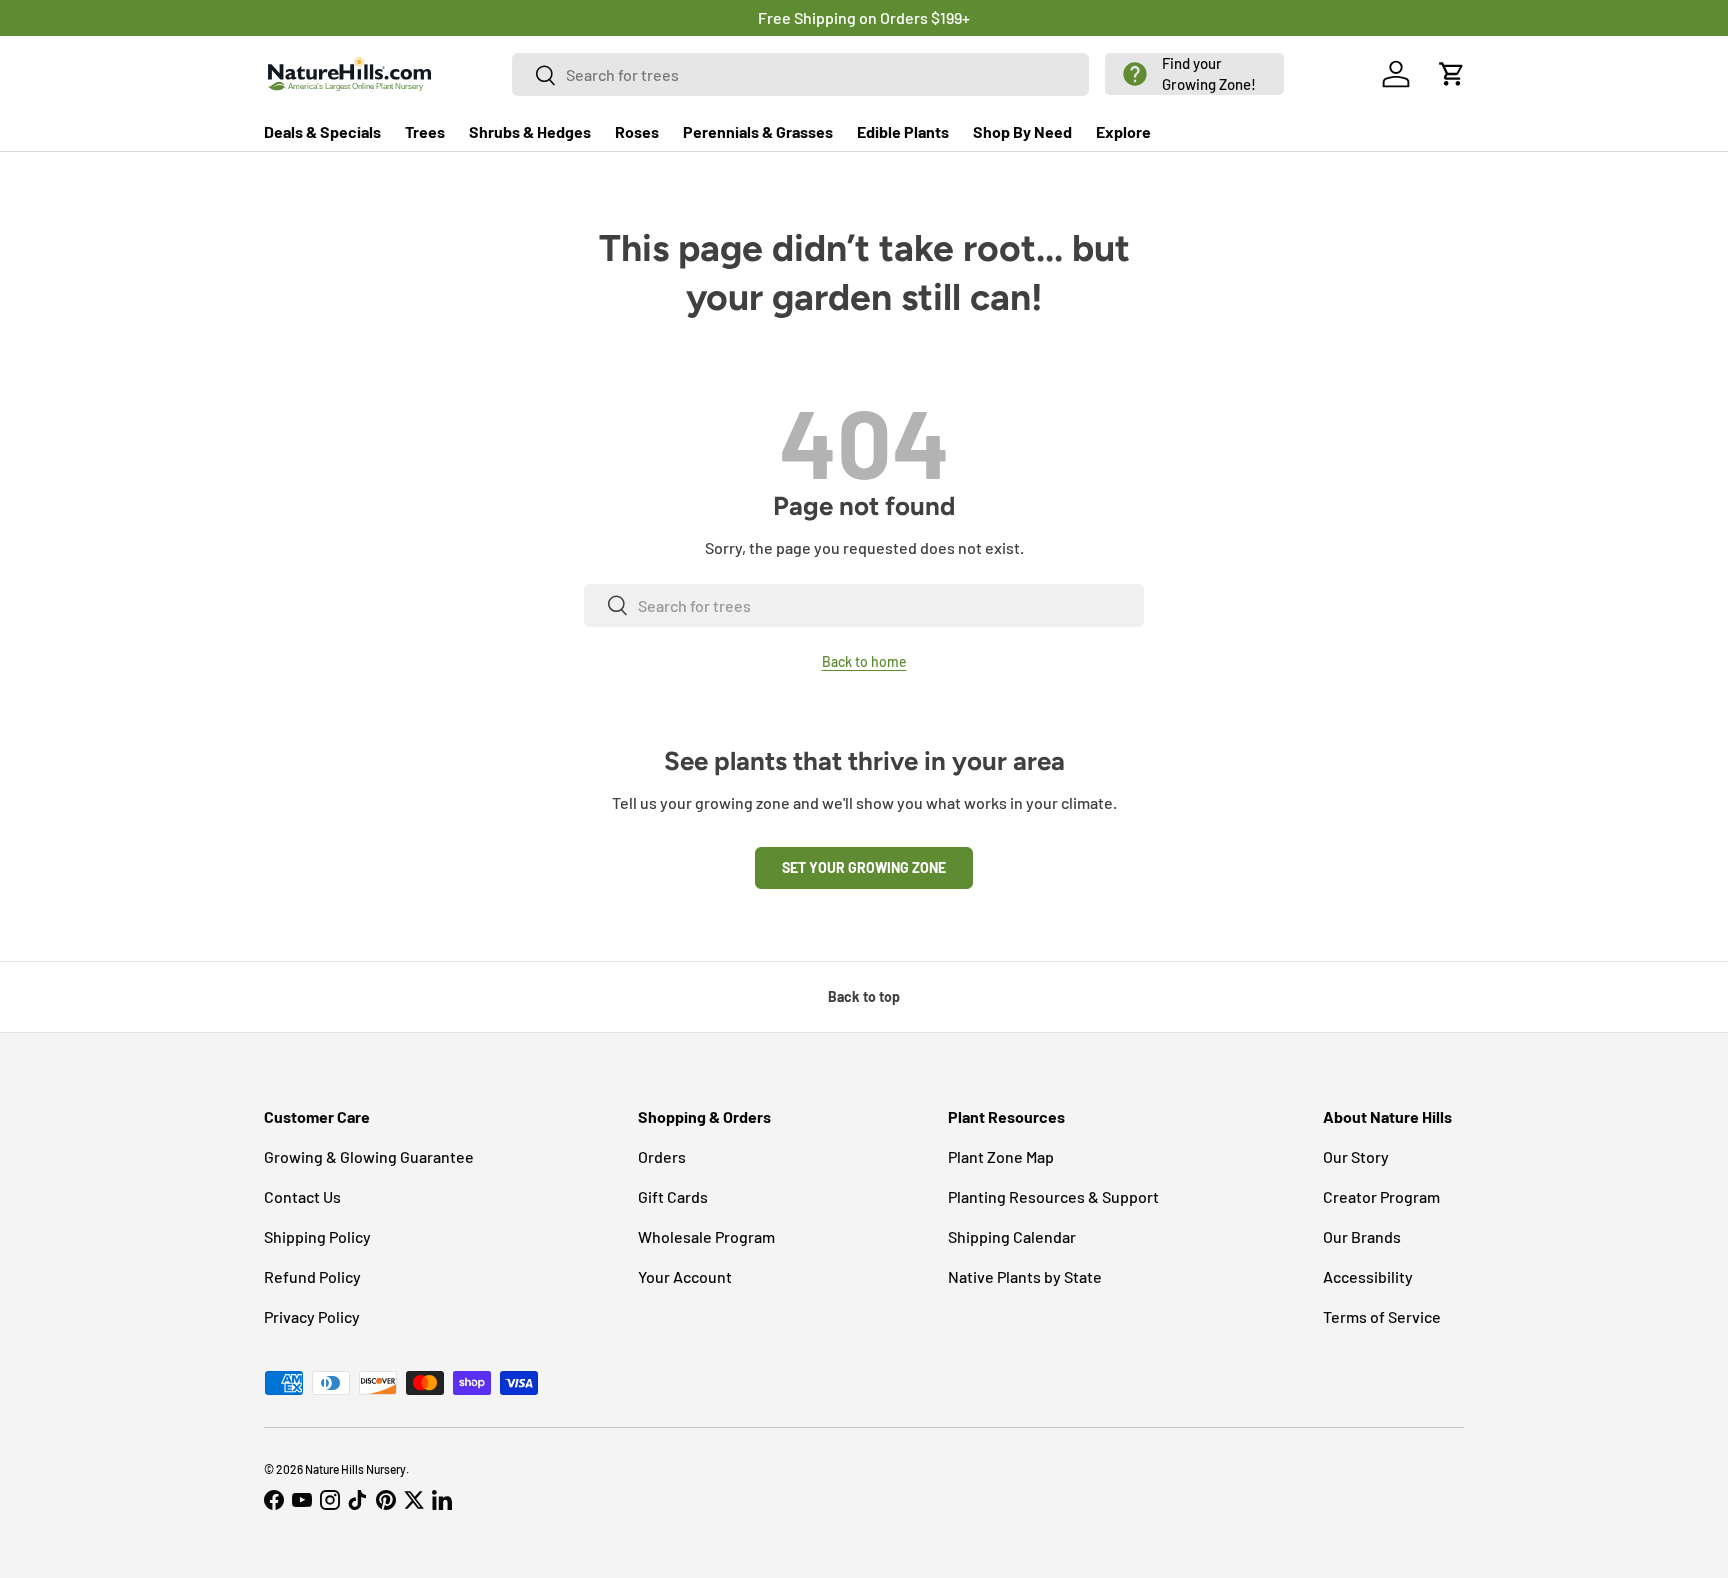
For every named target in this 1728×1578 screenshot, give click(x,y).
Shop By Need (1022, 131)
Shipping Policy (317, 1236)
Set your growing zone (864, 867)
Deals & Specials (322, 131)
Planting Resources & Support (1053, 1196)
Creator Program (1381, 1196)
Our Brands (1362, 1236)
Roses (637, 131)
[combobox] (801, 74)
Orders (662, 1156)
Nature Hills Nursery (355, 1469)
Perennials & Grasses (758, 131)
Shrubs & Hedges (530, 131)
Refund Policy (312, 1276)
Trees (425, 131)
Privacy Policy (312, 1316)
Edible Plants (903, 131)
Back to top (864, 996)
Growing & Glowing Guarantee (369, 1156)
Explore (1123, 131)
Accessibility (1368, 1276)
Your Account (685, 1276)
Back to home (864, 661)
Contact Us (302, 1196)
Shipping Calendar (1012, 1236)
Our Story (1356, 1156)
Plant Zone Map (1001, 1156)
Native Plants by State (1025, 1276)
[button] (1194, 74)
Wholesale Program (706, 1236)
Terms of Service (1382, 1316)
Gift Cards (673, 1196)
